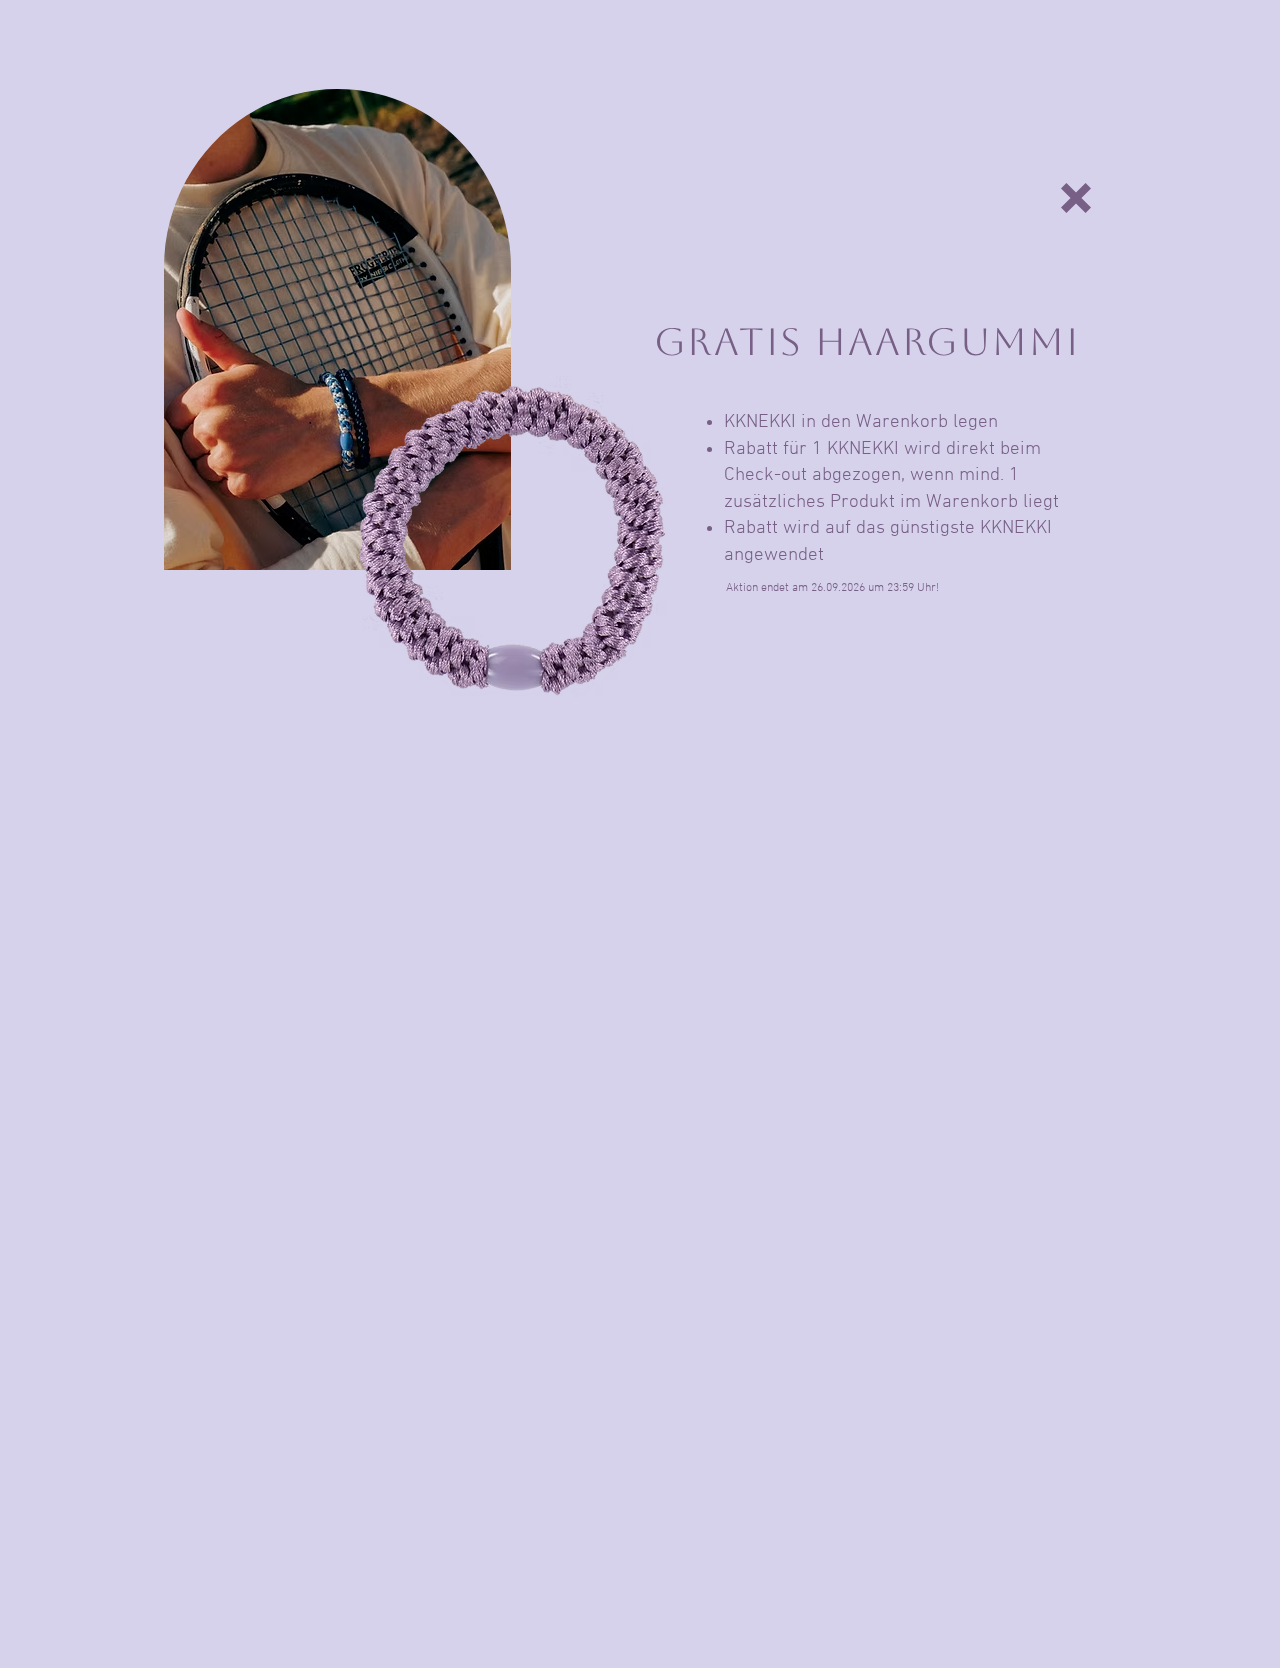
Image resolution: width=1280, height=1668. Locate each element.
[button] (1076, 198)
